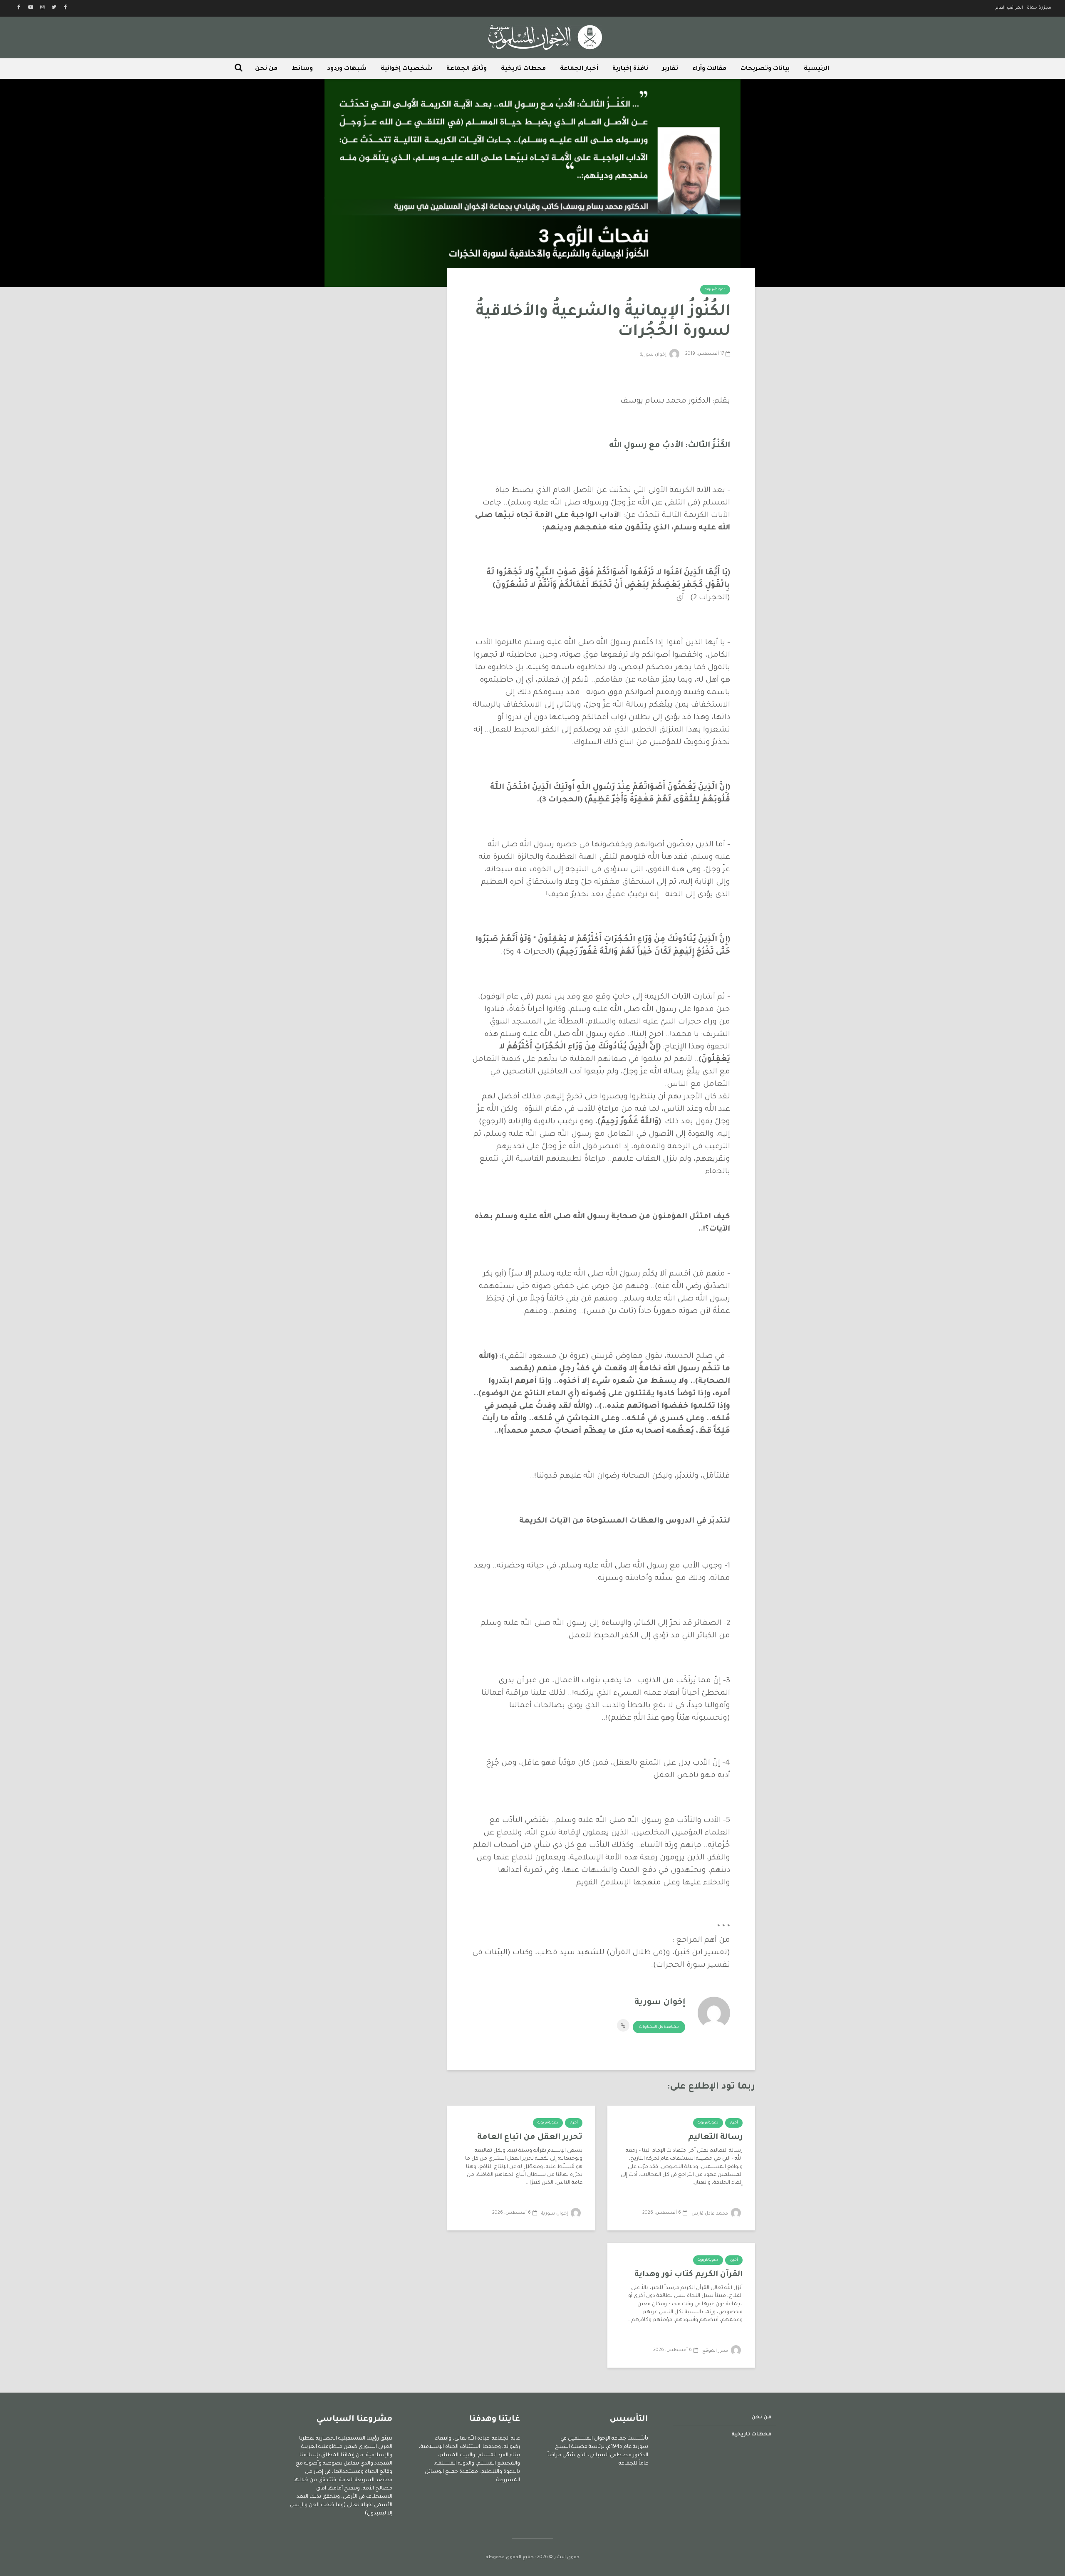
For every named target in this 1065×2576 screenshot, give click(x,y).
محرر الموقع (716, 2351)
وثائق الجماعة (467, 69)
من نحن (266, 69)
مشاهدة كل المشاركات (659, 2027)
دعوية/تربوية (715, 290)
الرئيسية (816, 69)
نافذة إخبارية (630, 69)
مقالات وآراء (709, 69)
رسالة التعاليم (715, 2137)
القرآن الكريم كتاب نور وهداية (689, 2275)
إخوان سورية (654, 355)
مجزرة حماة (1039, 8)
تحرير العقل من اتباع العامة (530, 2137)
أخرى (734, 2123)
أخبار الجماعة (579, 69)
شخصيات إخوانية (406, 69)
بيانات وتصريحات (765, 69)
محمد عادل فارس (710, 2214)
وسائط (302, 69)
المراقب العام (1009, 8)
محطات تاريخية (523, 69)
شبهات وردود (347, 69)
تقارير (670, 69)
